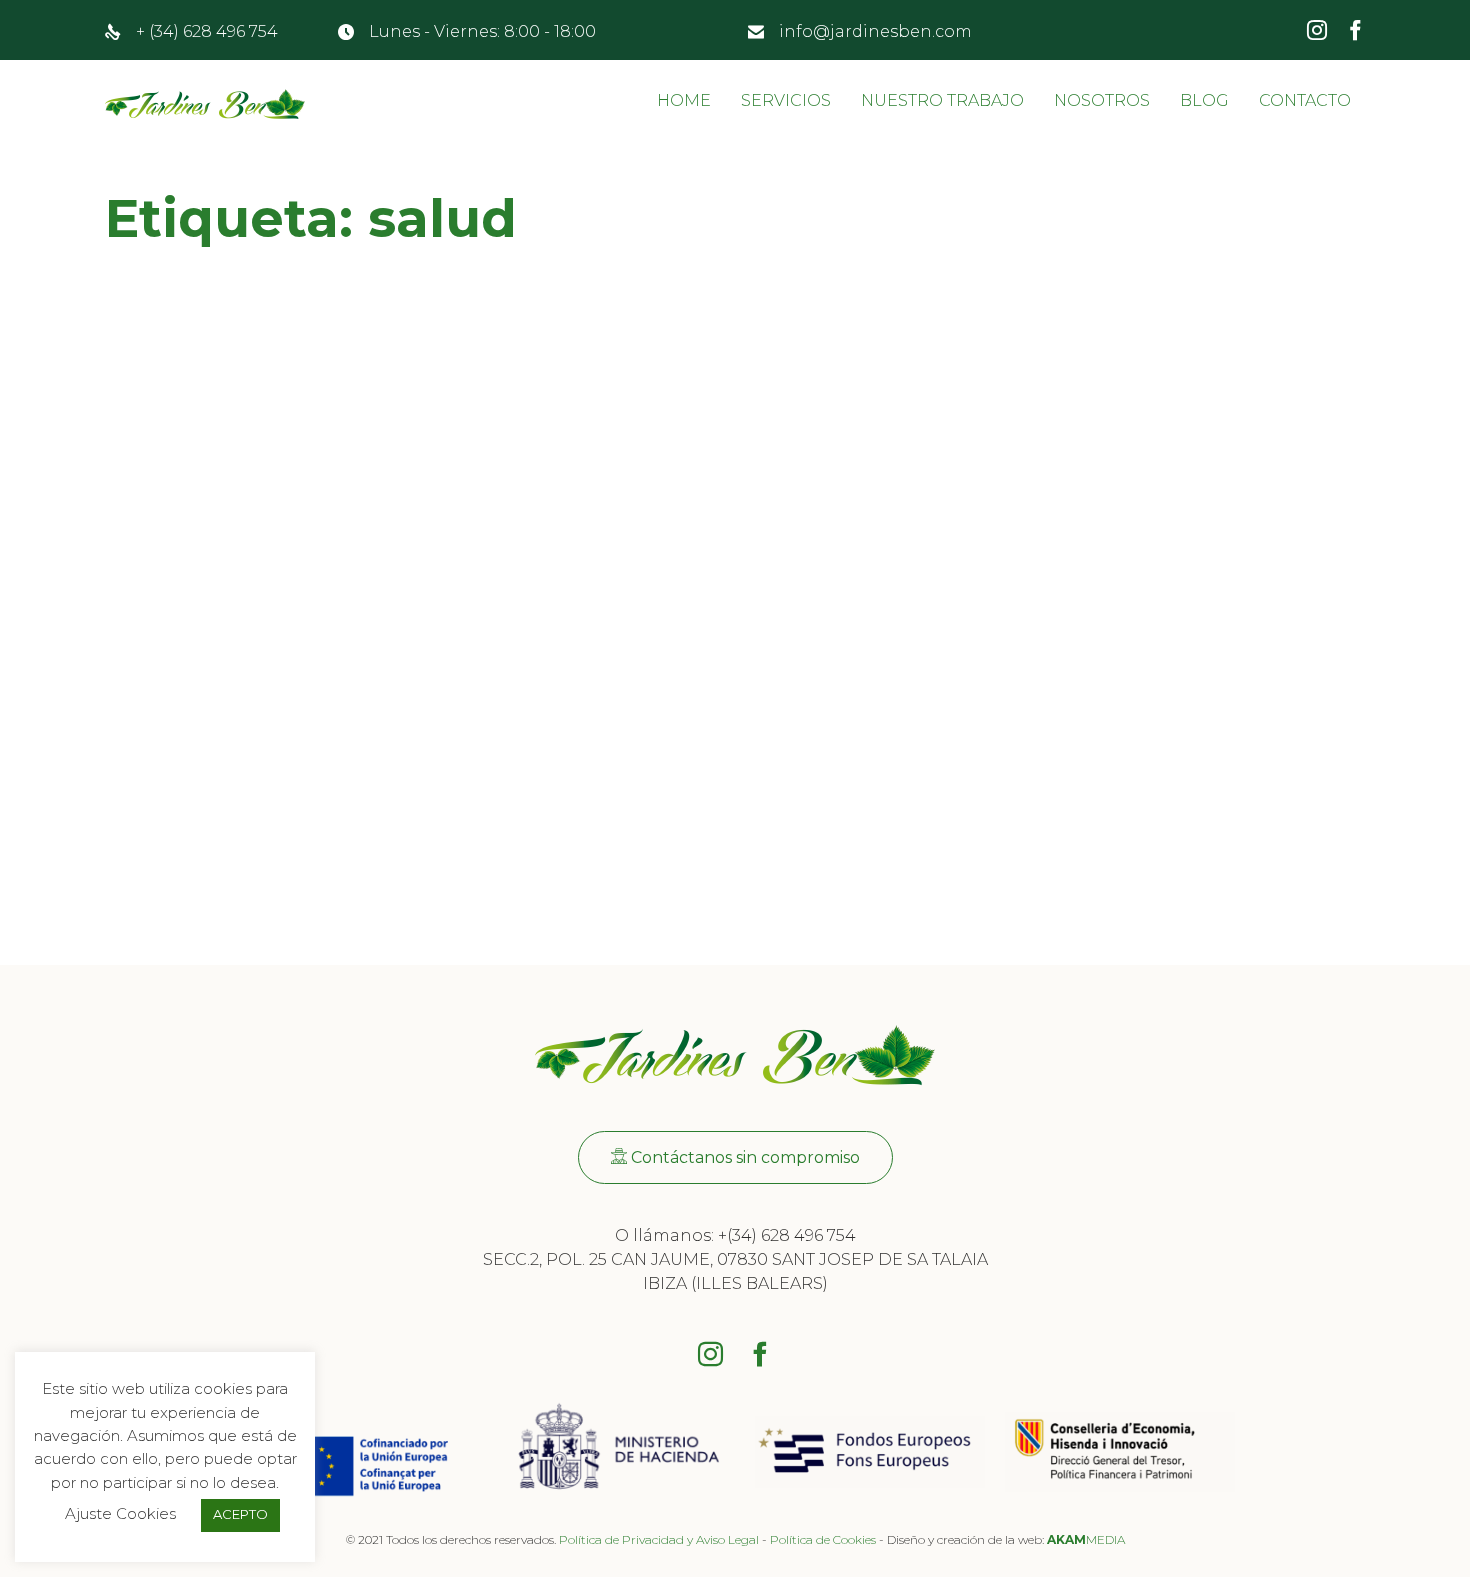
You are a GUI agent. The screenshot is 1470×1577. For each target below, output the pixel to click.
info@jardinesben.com (875, 31)
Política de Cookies (823, 1539)
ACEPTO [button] (240, 1514)
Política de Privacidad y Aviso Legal (659, 1539)
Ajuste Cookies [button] (120, 1513)
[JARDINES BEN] (205, 105)
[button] (735, 1157)
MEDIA (1086, 1539)
